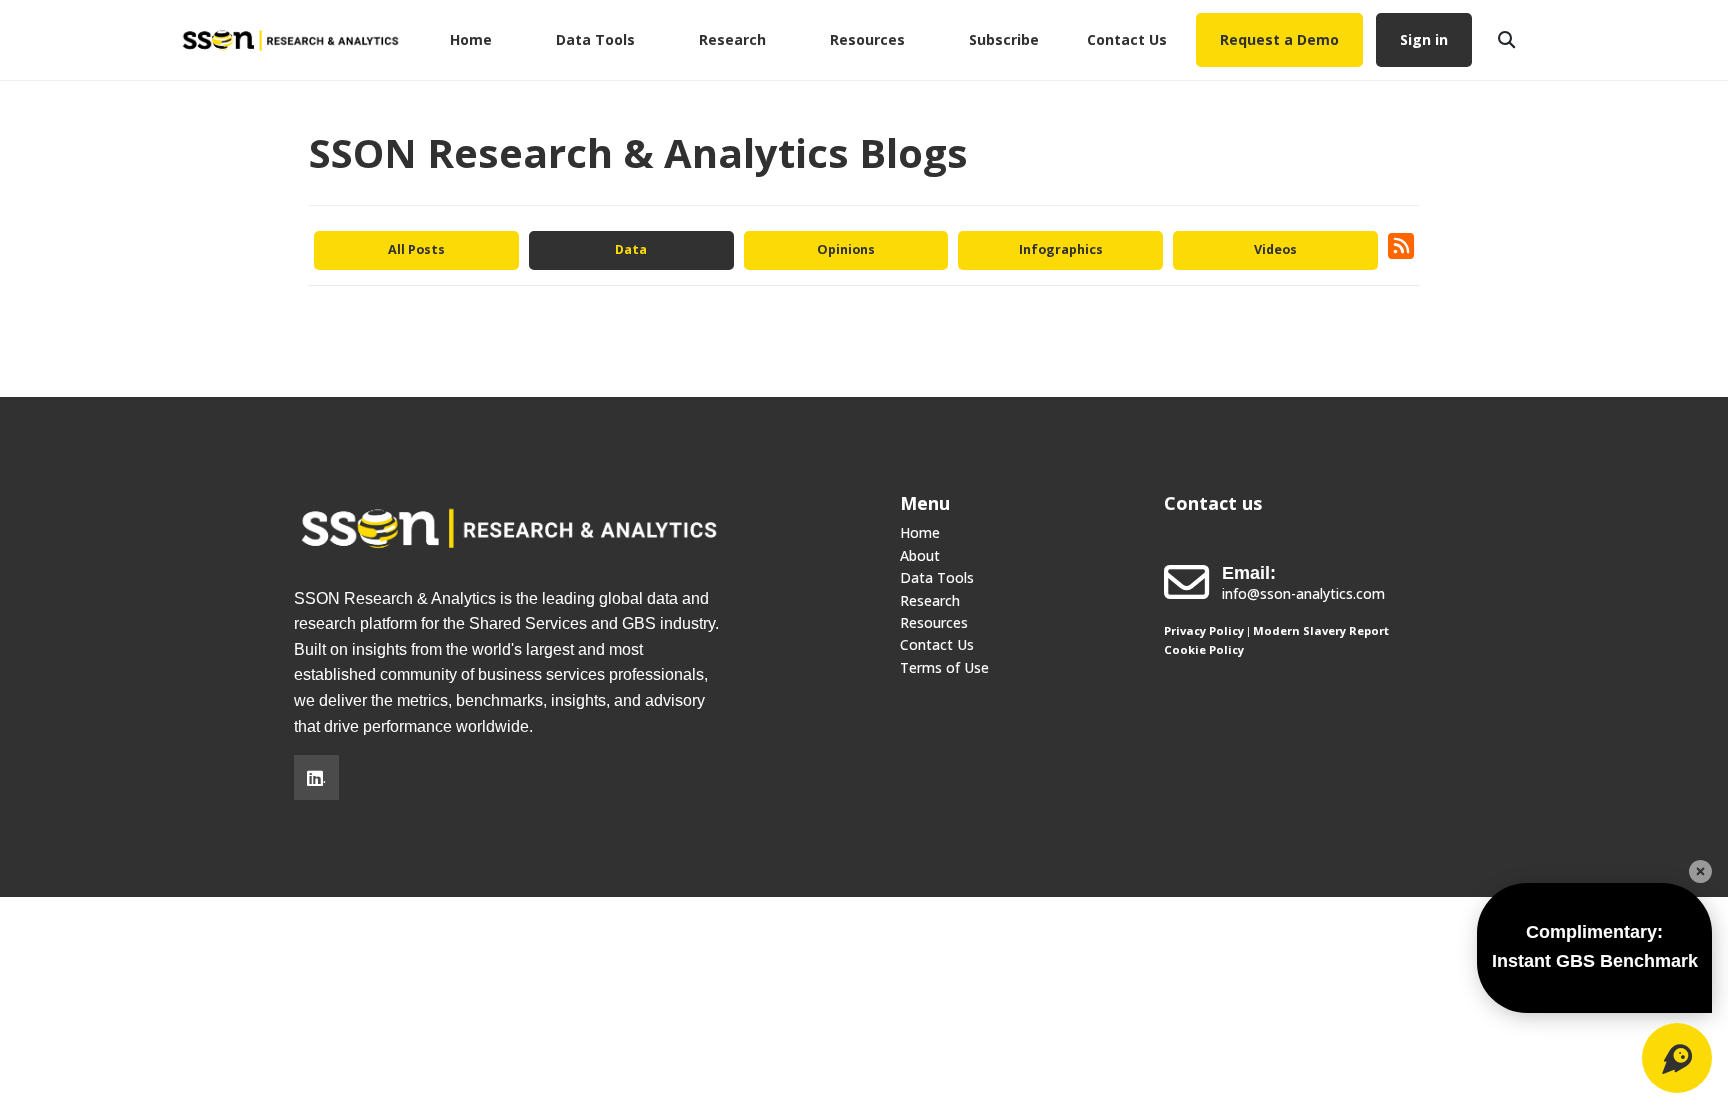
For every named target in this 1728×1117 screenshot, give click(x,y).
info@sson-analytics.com (1303, 593)
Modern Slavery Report (1321, 630)
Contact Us (1127, 39)
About (920, 555)
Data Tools (595, 39)
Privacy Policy (1204, 630)
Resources (867, 39)
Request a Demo (1279, 39)
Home (471, 39)
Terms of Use (944, 667)
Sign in (1424, 39)
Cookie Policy (1204, 649)
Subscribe (1004, 39)
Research (732, 39)
